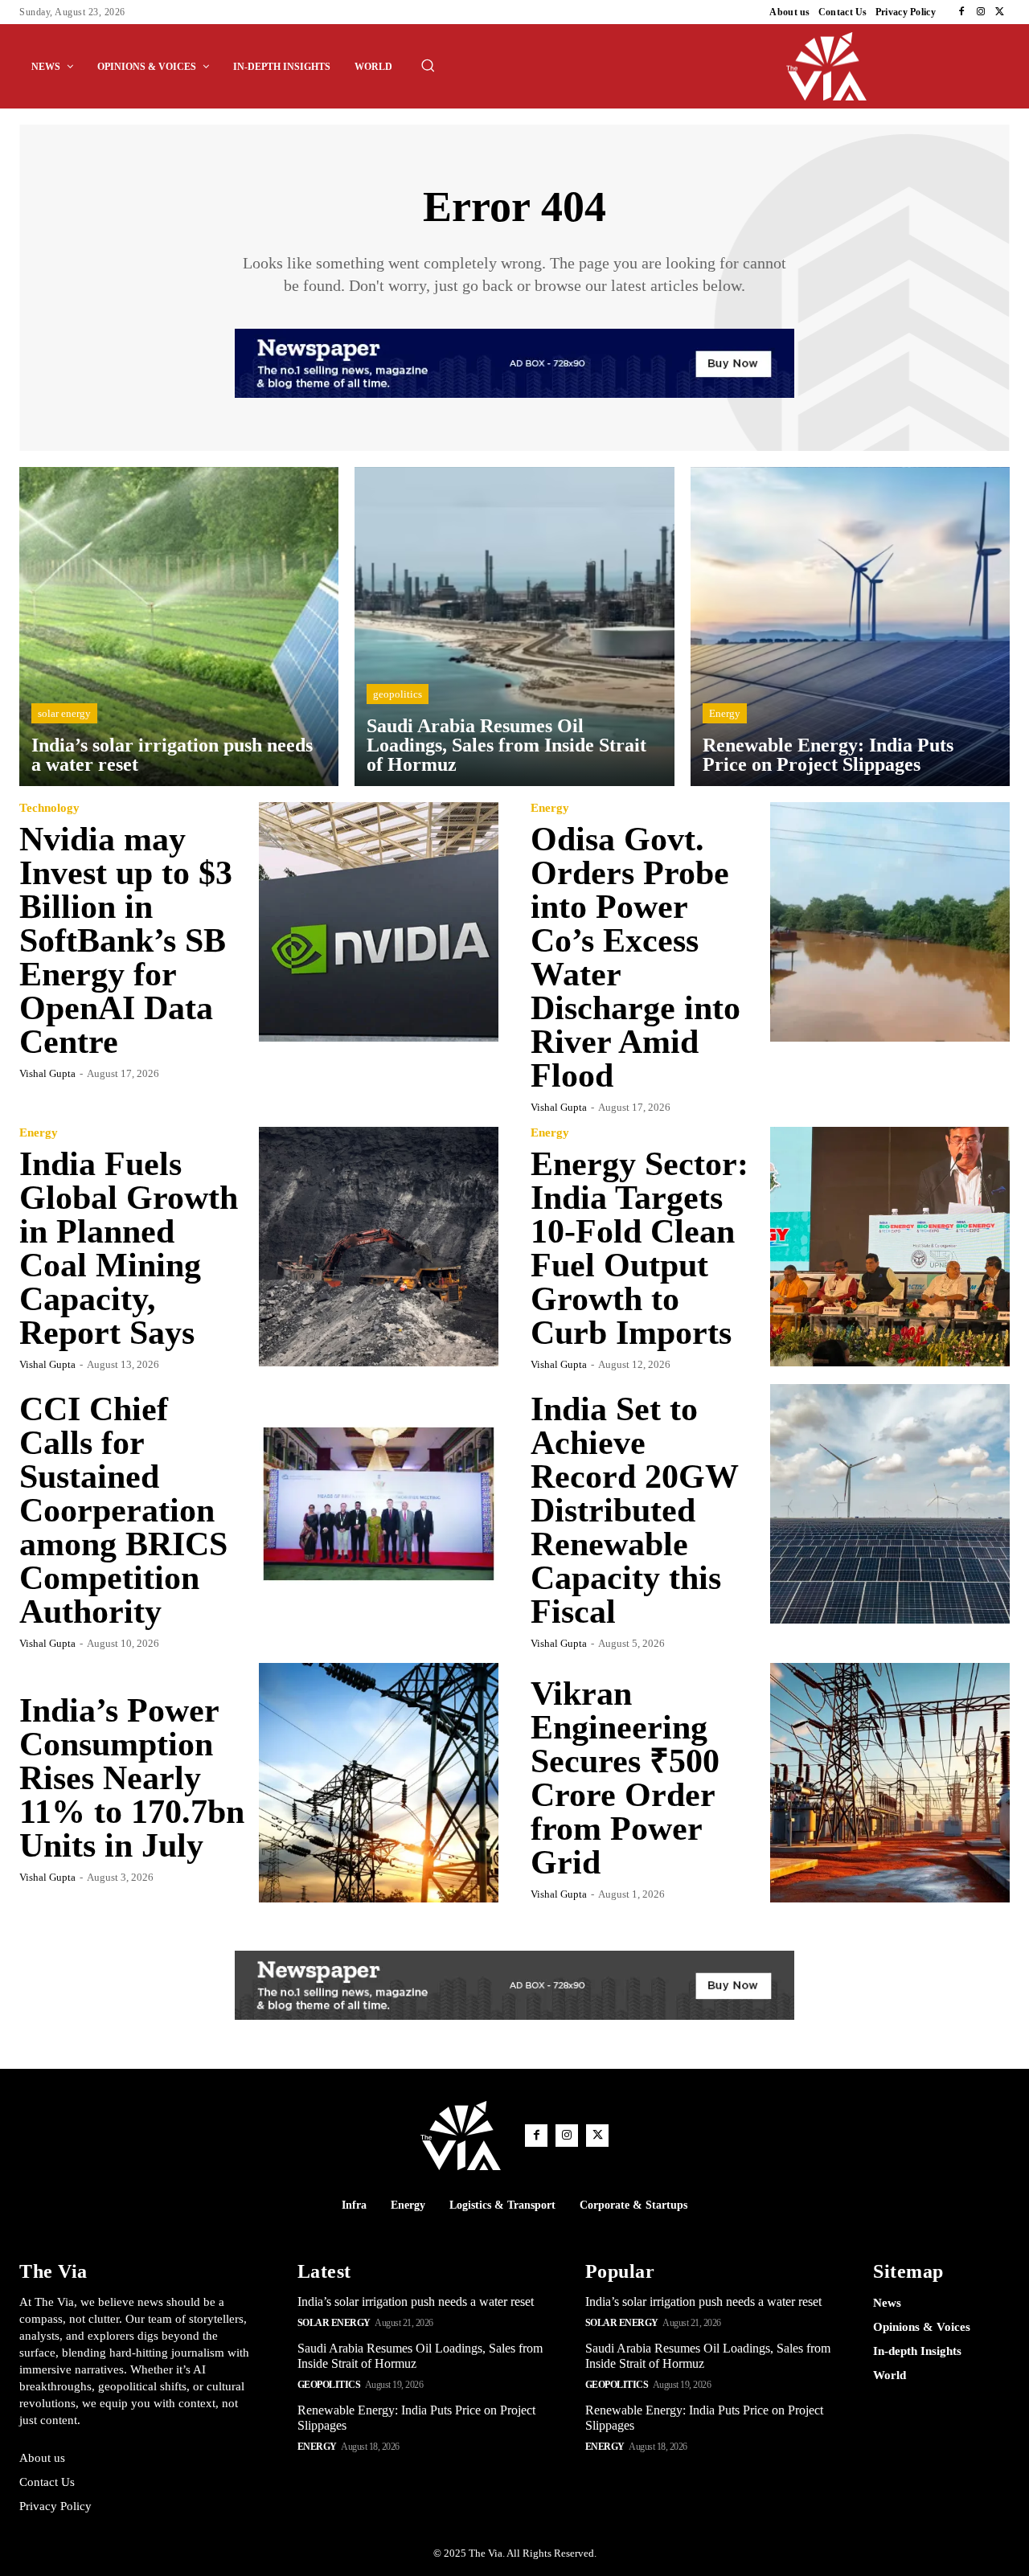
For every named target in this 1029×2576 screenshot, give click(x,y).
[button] (428, 65)
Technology (49, 808)
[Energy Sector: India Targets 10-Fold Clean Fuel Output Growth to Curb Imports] (890, 1247)
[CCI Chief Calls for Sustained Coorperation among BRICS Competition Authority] (379, 1504)
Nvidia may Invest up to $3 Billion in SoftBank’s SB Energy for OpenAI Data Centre (126, 940)
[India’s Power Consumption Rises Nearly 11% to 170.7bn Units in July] (379, 1783)
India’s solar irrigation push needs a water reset (416, 2302)
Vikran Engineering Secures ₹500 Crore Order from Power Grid (625, 1778)
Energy (725, 713)
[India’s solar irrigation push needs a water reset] (179, 627)
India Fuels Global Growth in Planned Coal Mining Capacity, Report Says (129, 1248)
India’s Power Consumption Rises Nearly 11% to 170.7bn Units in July (132, 1778)
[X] (1000, 12)
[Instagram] (981, 12)
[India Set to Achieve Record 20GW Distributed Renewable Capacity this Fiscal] (890, 1504)
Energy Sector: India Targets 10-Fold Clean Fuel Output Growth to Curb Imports (640, 1248)
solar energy (64, 713)
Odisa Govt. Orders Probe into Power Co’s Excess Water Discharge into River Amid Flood (635, 957)
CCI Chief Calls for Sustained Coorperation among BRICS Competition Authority (123, 1510)
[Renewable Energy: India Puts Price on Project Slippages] (850, 627)
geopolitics (398, 694)
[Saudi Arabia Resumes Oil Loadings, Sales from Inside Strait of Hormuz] (514, 627)
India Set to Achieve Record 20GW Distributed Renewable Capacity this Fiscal (634, 1510)
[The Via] (898, 66)
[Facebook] (961, 12)
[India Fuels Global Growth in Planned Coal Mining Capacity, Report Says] (379, 1247)
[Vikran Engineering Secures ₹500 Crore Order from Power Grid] (890, 1783)
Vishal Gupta (47, 1073)
